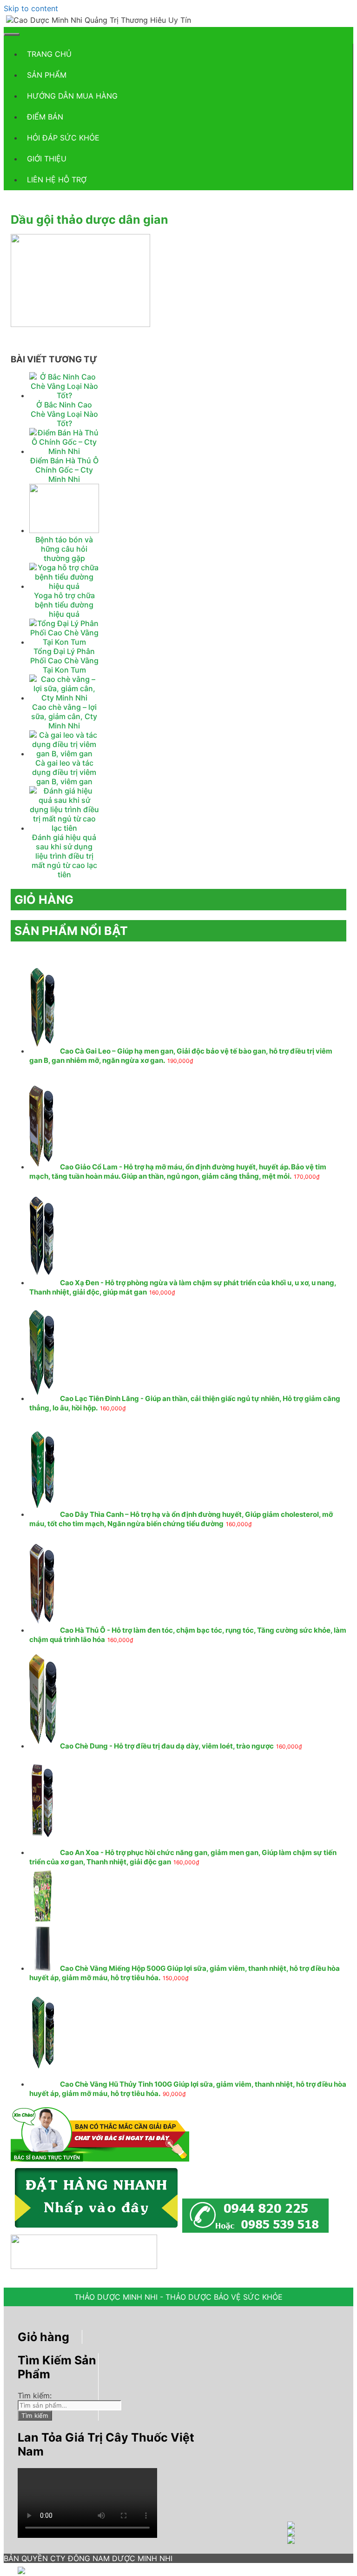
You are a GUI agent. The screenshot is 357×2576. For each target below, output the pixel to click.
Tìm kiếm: (35, 2396)
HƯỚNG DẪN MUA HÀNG (72, 96)
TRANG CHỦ (49, 54)
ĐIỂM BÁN (45, 117)
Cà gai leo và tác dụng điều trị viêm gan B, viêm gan (64, 772)
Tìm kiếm (35, 2416)
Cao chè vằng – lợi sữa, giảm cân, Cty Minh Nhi (64, 716)
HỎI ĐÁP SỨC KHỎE (63, 138)
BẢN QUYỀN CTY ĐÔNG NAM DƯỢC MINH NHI (88, 2558)
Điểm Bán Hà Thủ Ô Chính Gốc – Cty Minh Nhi (64, 470)
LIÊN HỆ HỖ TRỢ (57, 180)
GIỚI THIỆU (47, 159)
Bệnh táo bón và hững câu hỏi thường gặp (64, 549)
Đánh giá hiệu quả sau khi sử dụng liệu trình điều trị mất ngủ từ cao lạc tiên (64, 856)
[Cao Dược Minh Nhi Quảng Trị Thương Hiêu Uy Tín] (99, 20)
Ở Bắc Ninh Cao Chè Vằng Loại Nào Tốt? (64, 414)
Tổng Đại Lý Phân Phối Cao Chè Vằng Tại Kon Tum (64, 661)
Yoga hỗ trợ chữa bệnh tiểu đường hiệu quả (64, 605)
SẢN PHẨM (47, 75)
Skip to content (31, 8)
